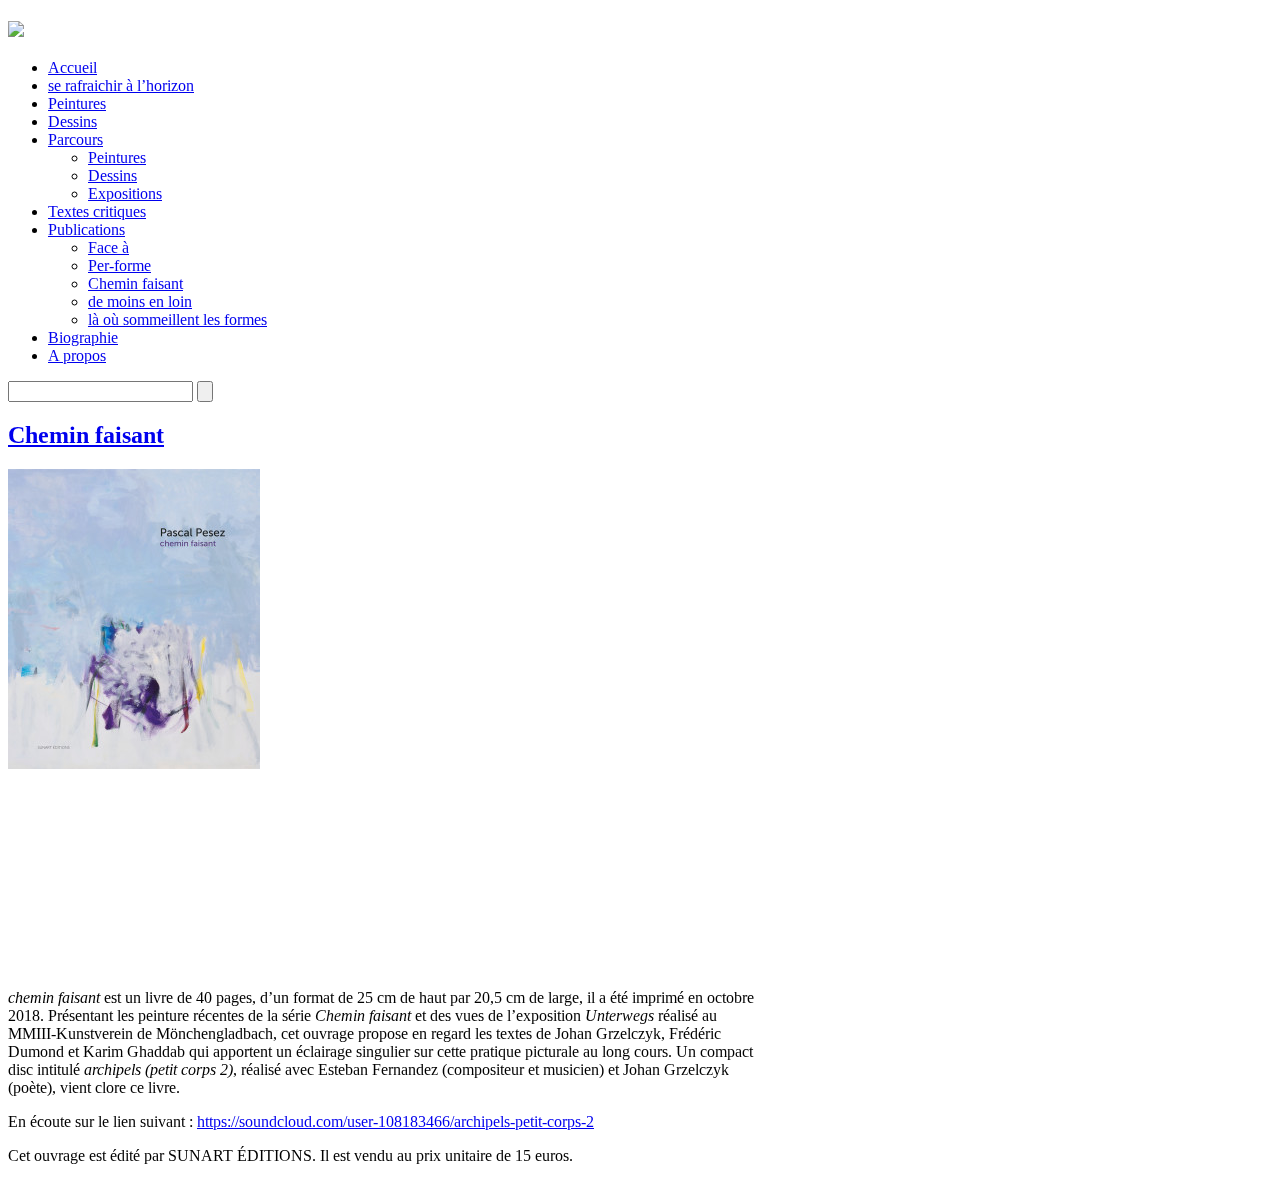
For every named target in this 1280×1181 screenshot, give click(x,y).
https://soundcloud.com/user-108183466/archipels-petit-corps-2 (395, 1121)
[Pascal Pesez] (16, 26)
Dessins (72, 121)
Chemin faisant (135, 283)
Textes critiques (97, 211)
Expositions (125, 193)
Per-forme (119, 265)
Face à (108, 247)
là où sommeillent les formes (177, 319)
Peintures (77, 103)
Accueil (72, 67)
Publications (86, 229)
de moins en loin (140, 301)
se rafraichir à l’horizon (121, 85)
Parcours (75, 139)
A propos (77, 355)
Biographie (83, 337)
